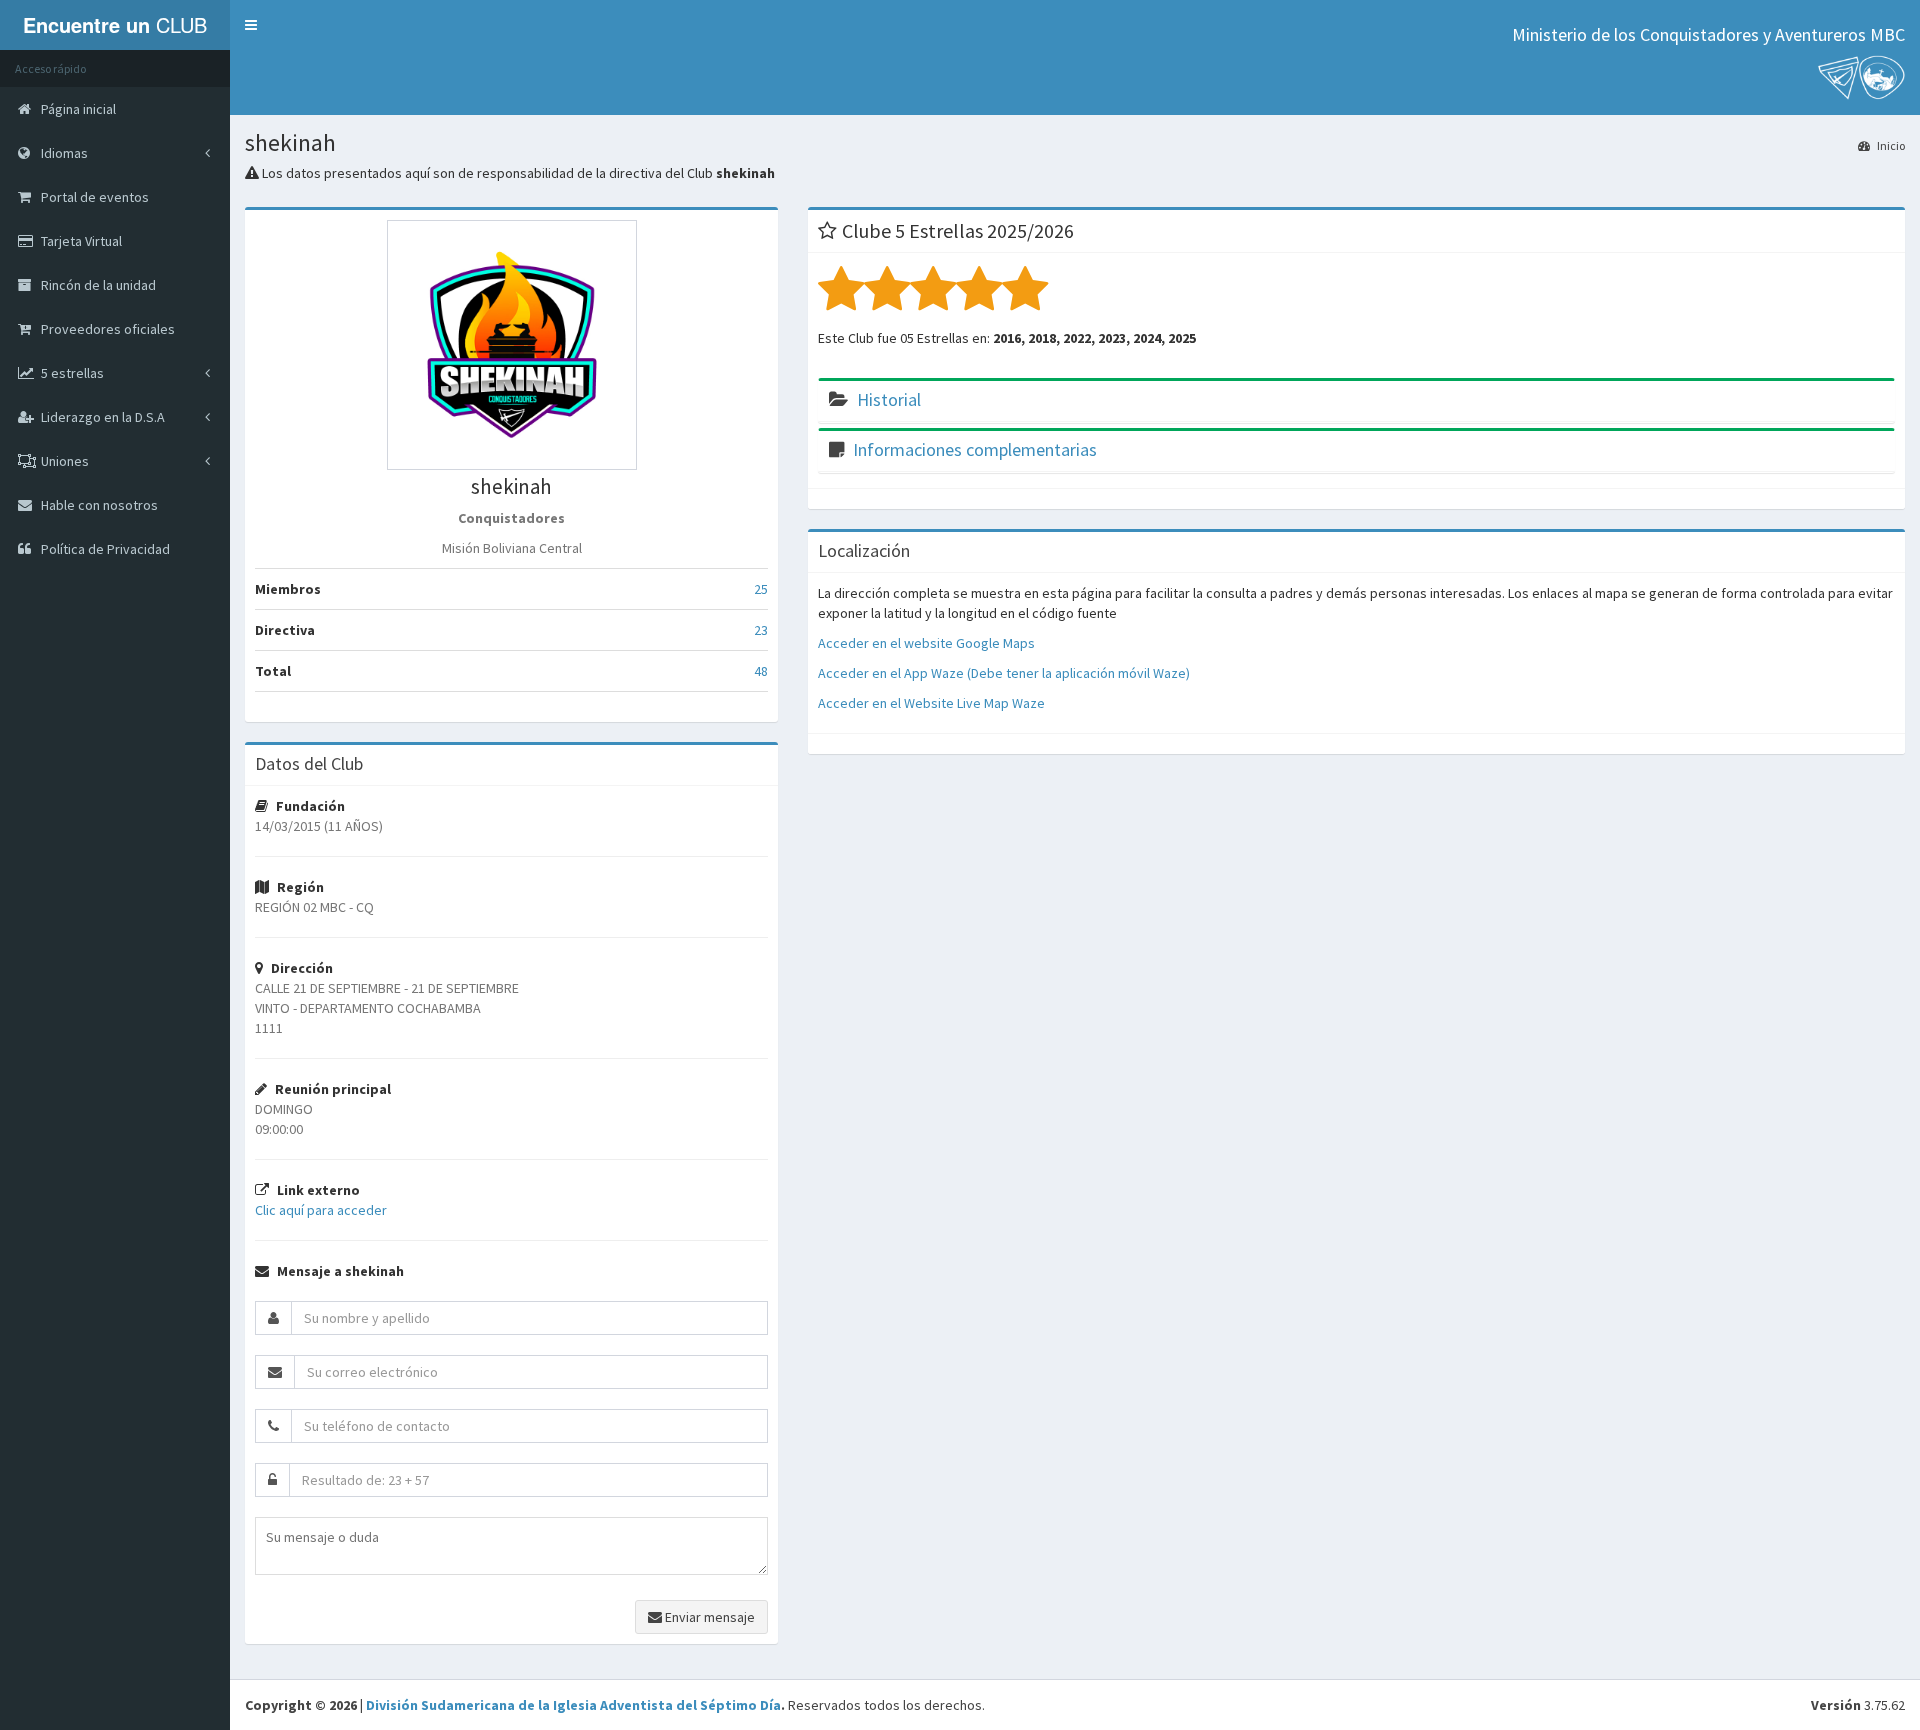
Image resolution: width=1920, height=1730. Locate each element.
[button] (251, 25)
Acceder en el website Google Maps (926, 643)
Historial (889, 399)
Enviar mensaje (708, 1617)
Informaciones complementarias (975, 449)
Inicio (1890, 145)
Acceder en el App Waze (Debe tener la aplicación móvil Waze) (1004, 673)
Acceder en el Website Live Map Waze (931, 703)
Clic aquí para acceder (321, 1210)
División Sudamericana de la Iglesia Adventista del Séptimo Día (573, 1705)
